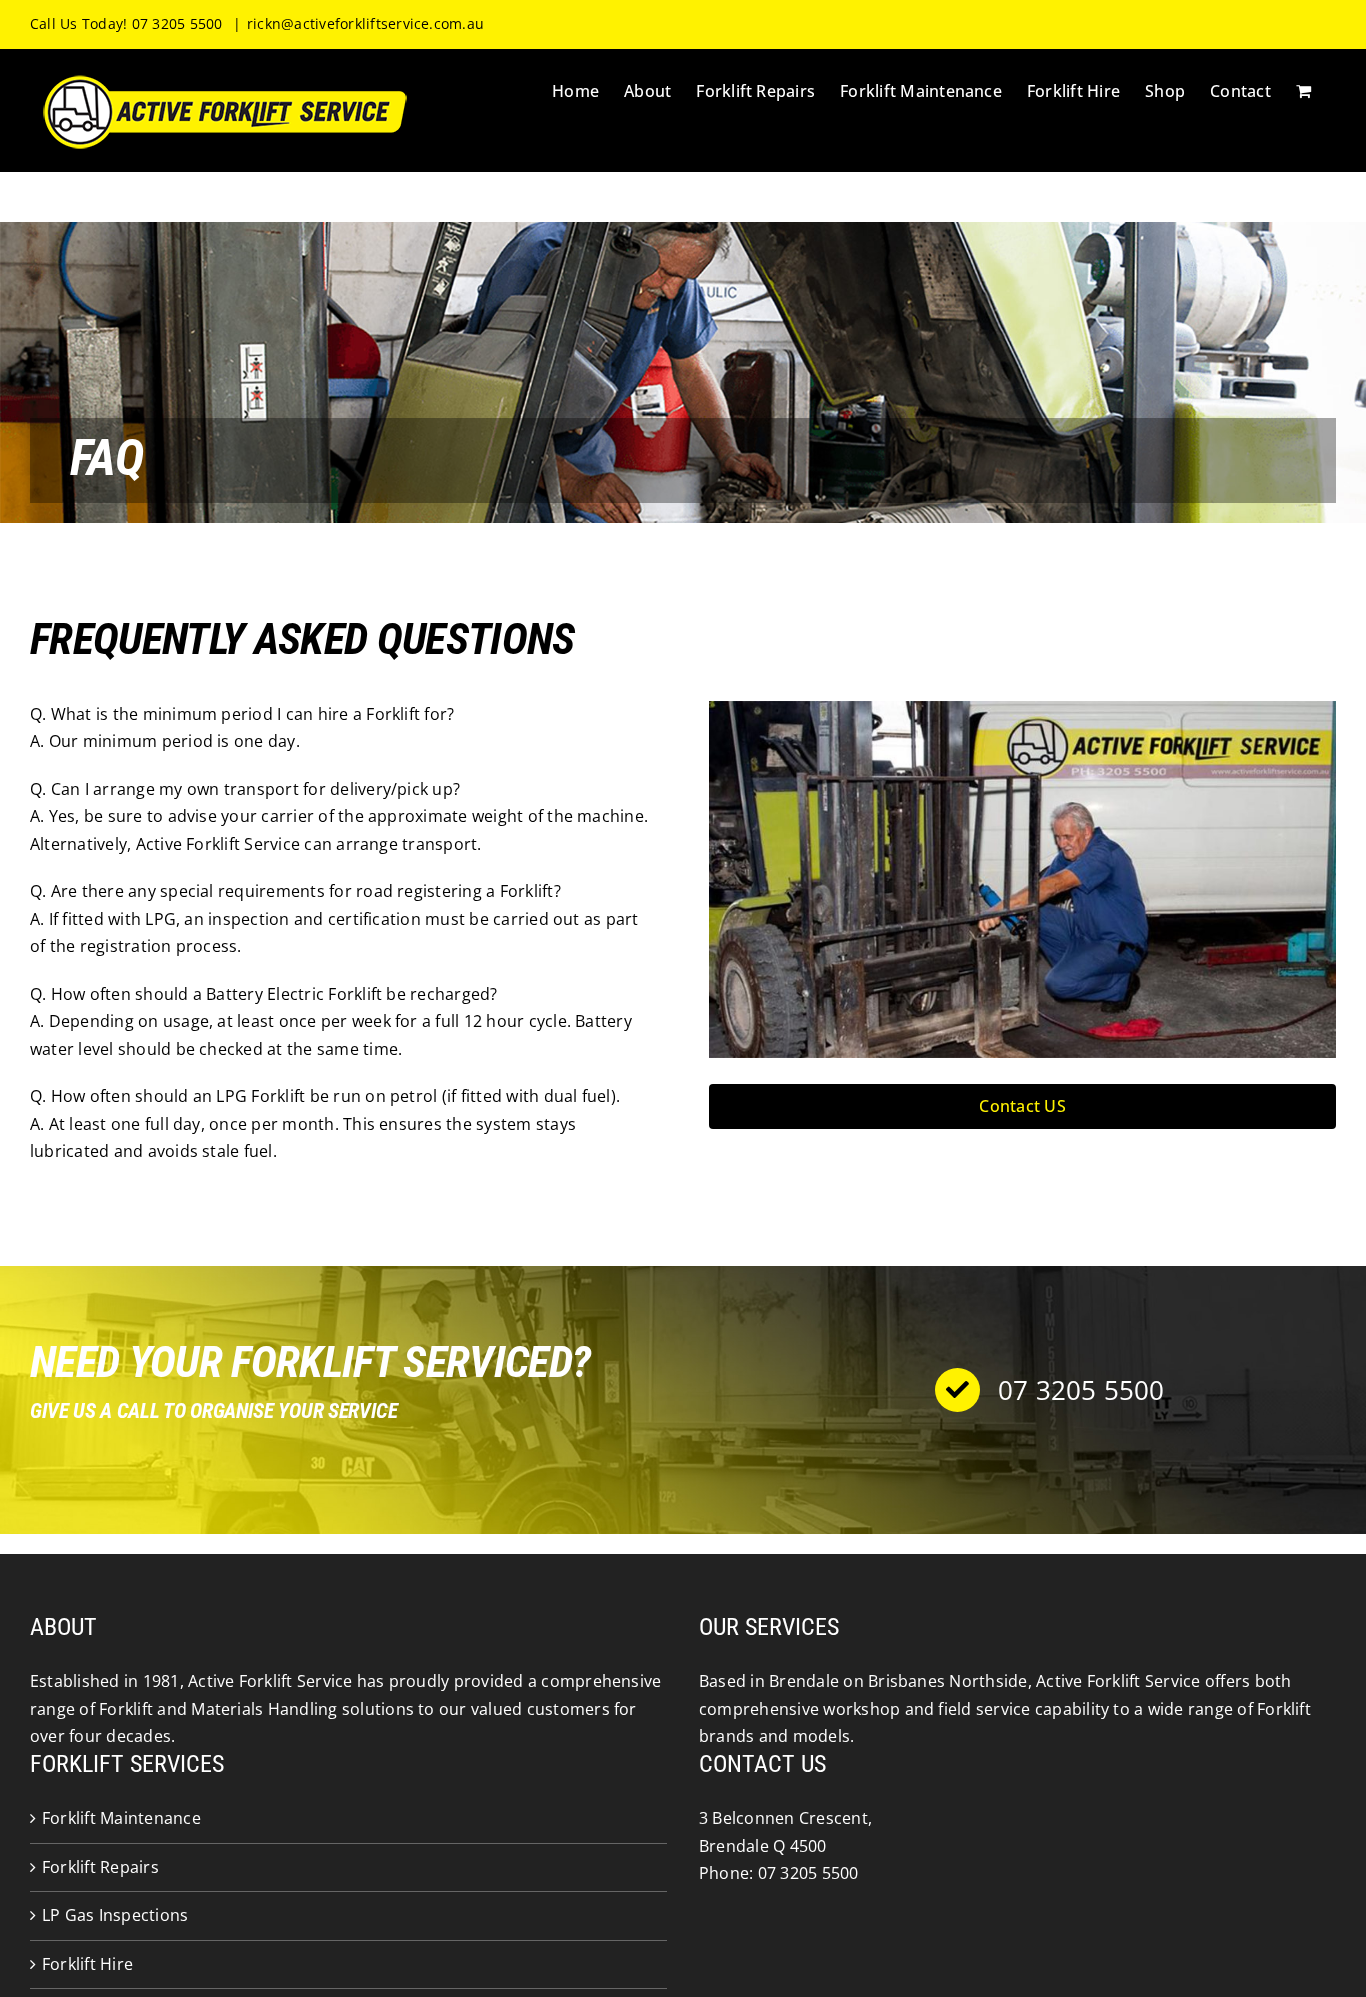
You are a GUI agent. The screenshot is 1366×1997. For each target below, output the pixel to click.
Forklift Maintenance (121, 1818)
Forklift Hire (87, 1964)
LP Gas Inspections (115, 1915)
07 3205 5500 (808, 1873)
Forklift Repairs (100, 1867)
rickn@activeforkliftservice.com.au (365, 23)
